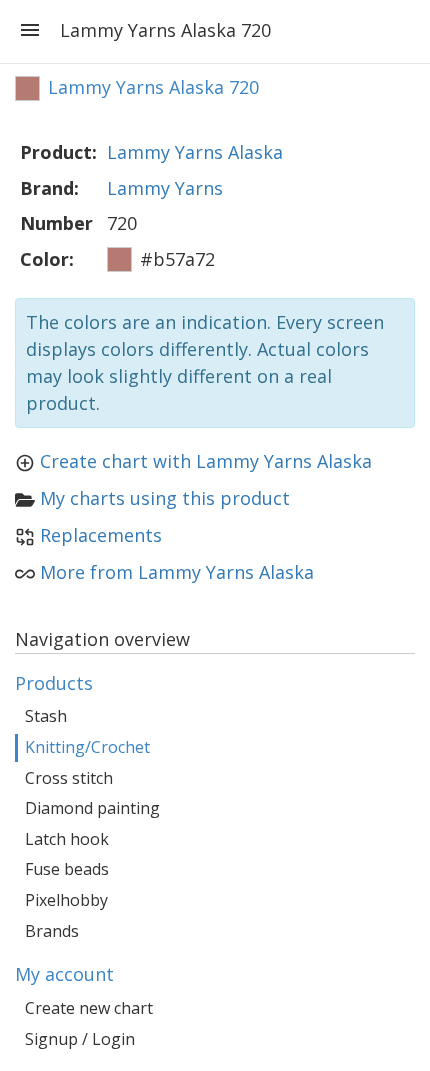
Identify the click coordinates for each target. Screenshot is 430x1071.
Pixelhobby (66, 900)
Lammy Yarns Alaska (195, 152)
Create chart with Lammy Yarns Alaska (206, 461)
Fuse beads (67, 869)
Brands (52, 931)
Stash (46, 716)
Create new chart (89, 1008)
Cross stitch (69, 778)
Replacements (101, 535)
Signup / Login (80, 1039)
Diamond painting (92, 808)
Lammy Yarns (165, 188)
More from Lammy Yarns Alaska (177, 572)
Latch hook (67, 839)
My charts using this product (165, 498)
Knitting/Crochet (87, 747)
